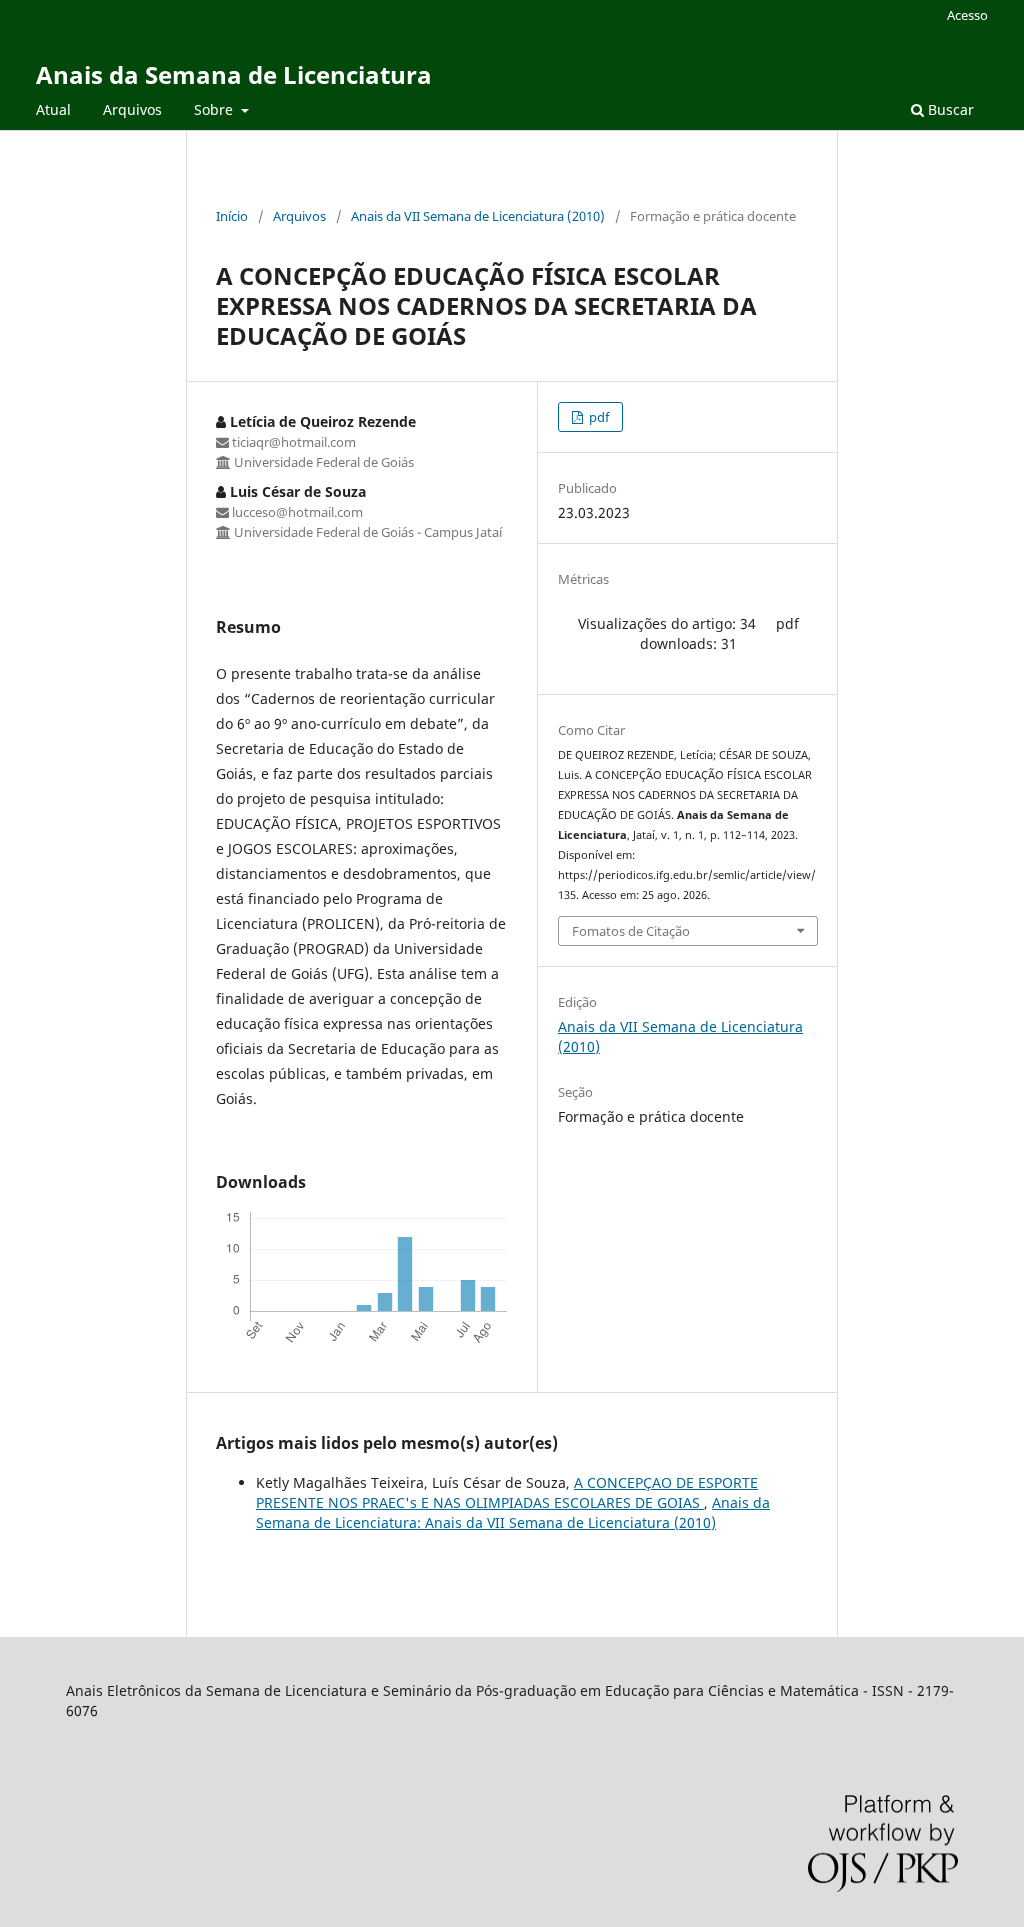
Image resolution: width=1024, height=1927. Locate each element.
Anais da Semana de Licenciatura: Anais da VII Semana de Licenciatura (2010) (513, 1512)
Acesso (967, 15)
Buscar (949, 109)
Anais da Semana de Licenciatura (234, 74)
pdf (597, 417)
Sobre (215, 109)
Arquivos (132, 109)
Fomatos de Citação (631, 931)
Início (232, 216)
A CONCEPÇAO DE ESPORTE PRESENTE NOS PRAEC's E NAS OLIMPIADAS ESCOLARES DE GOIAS (507, 1492)
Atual (53, 109)
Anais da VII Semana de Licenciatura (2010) (478, 216)
